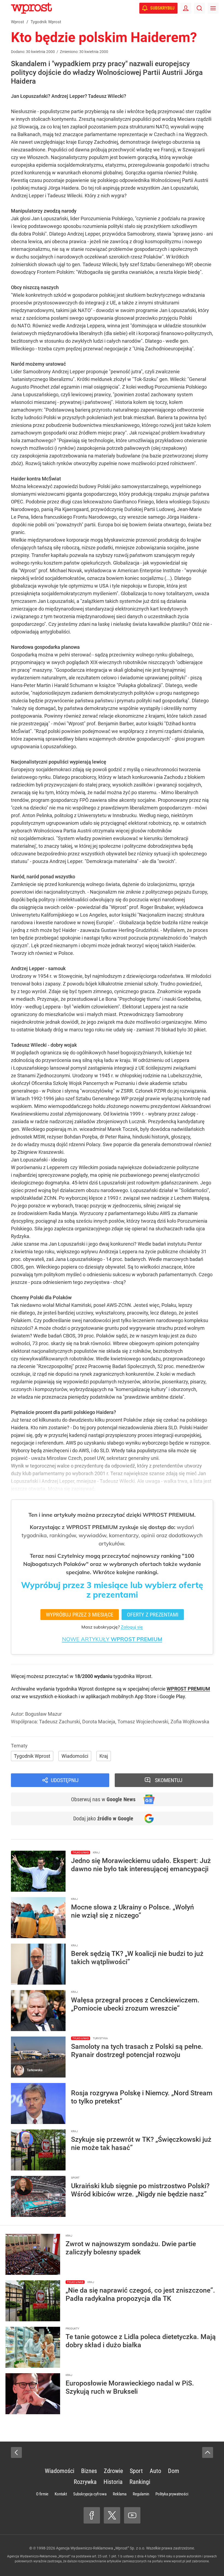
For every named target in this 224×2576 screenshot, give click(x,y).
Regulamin (141, 2494)
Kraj (104, 1756)
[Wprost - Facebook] (92, 2515)
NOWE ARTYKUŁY (112, 1639)
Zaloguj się (132, 1627)
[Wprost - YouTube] (132, 2515)
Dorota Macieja (99, 1722)
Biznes (89, 2471)
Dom (174, 2471)
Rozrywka (85, 2482)
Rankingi (140, 2482)
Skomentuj (169, 1780)
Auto (155, 2471)
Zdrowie (113, 2471)
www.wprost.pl (174, 2561)
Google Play (172, 1696)
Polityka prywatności (172, 2494)
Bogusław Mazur (43, 1714)
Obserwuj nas (103, 1799)
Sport (136, 2471)
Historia (113, 2482)
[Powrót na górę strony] (208, 2452)
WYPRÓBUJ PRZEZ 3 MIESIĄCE (80, 1615)
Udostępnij (65, 1780)
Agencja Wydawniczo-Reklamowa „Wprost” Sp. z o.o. (101, 2548)
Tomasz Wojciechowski (143, 1722)
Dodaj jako (103, 1818)
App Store (145, 1696)
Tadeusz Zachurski (60, 1722)
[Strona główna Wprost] (31, 8)
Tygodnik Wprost (32, 1756)
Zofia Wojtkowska (190, 1722)
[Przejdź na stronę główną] (5, 8)
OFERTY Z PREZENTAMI (153, 1615)
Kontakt (61, 2494)
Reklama (120, 2494)
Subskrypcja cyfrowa (90, 2494)
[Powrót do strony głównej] (16, 2452)
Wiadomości (75, 1756)
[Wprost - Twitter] (112, 2515)
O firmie (42, 2494)
